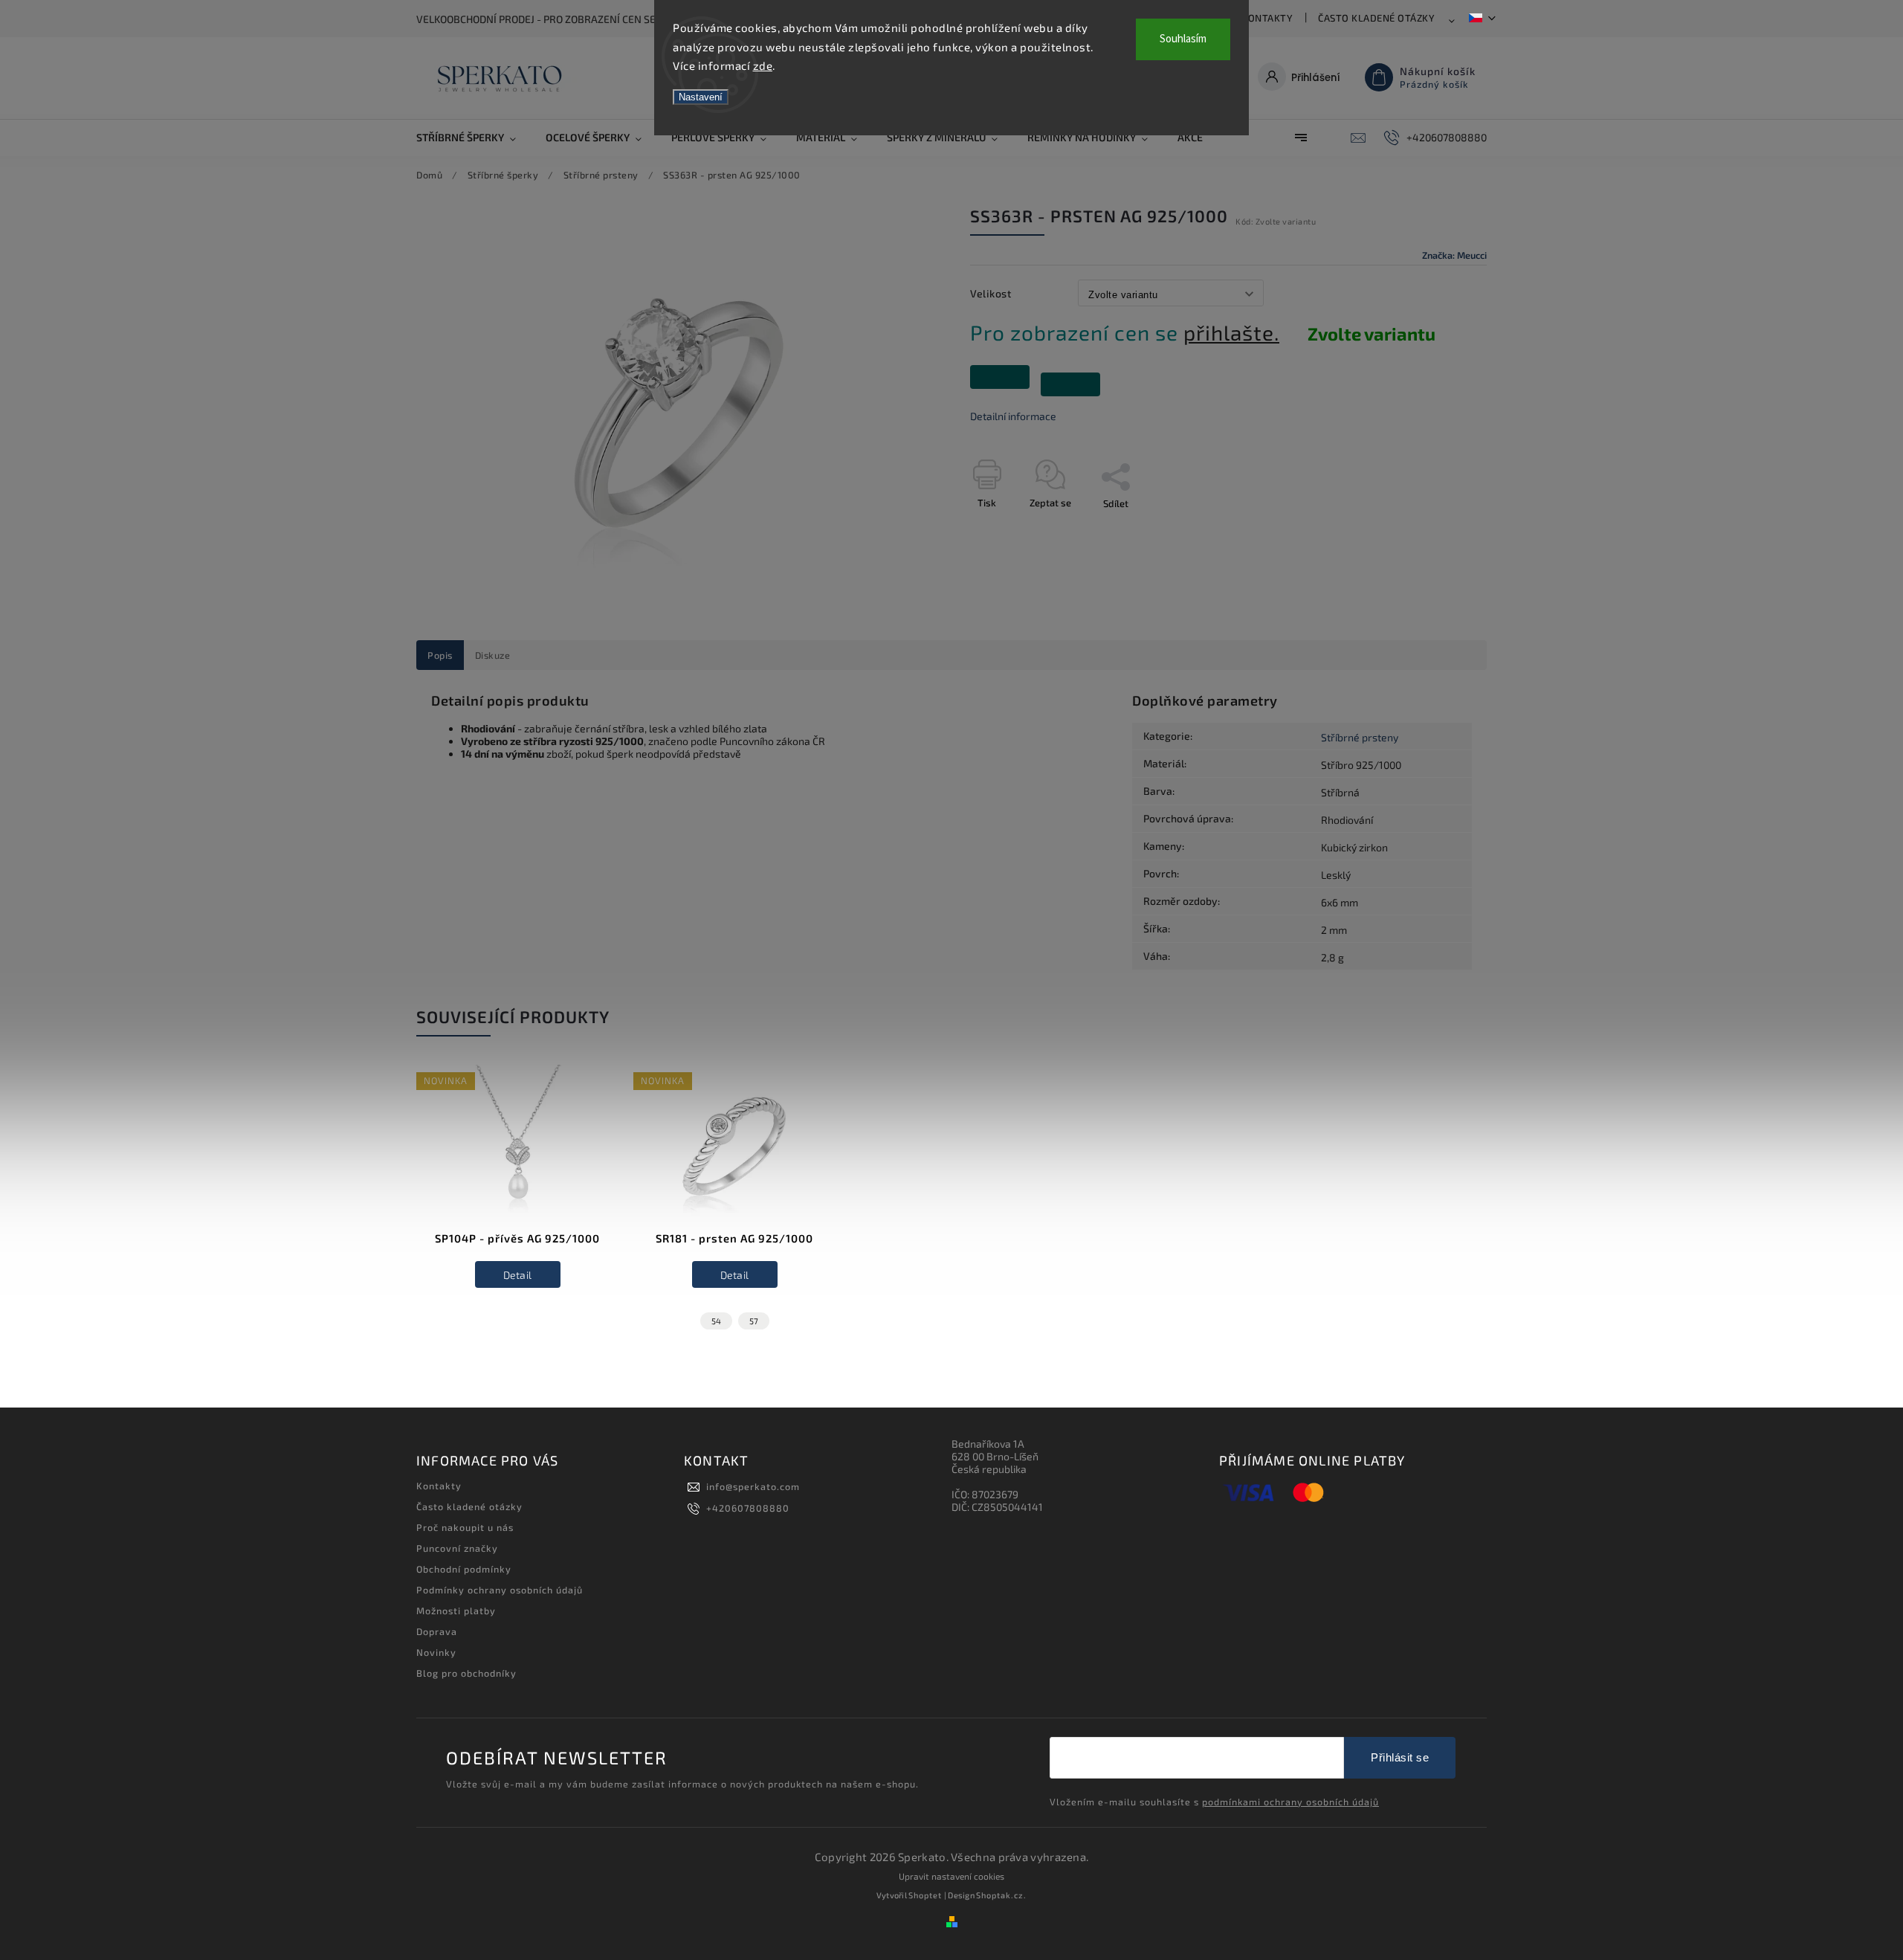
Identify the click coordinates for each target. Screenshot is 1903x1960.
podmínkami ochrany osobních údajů (1290, 1802)
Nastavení (701, 97)
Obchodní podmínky (464, 1569)
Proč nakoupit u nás (465, 1527)
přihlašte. (1231, 332)
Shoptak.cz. (1001, 1895)
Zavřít (1440, 529)
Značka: (1454, 255)
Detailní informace (1013, 416)
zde (763, 65)
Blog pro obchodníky (466, 1673)
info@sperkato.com (753, 1486)
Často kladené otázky (1376, 18)
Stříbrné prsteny (1360, 737)
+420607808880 (748, 1508)
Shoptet (925, 1895)
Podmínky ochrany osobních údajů (500, 1590)
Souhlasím (1183, 39)
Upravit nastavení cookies (951, 1876)
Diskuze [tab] (493, 655)
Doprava (437, 1631)
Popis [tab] (440, 655)
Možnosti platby (456, 1611)
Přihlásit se (1400, 1757)
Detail (518, 1275)
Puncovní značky (457, 1548)
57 (754, 1321)
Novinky (436, 1652)
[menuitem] (474, 138)
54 (716, 1321)
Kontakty (1267, 18)
